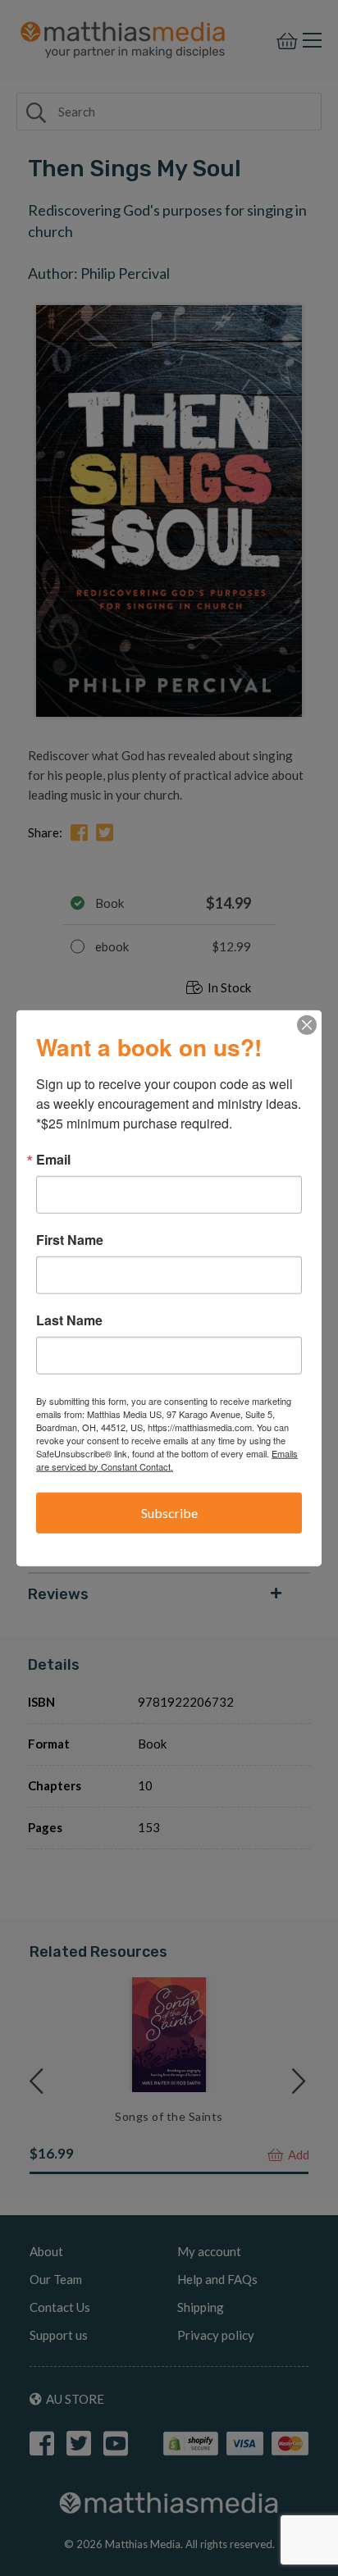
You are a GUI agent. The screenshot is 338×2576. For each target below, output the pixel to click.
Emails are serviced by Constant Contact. (167, 1459)
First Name (70, 1239)
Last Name (69, 1320)
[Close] (307, 1024)
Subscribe (169, 1512)
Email (53, 1159)
